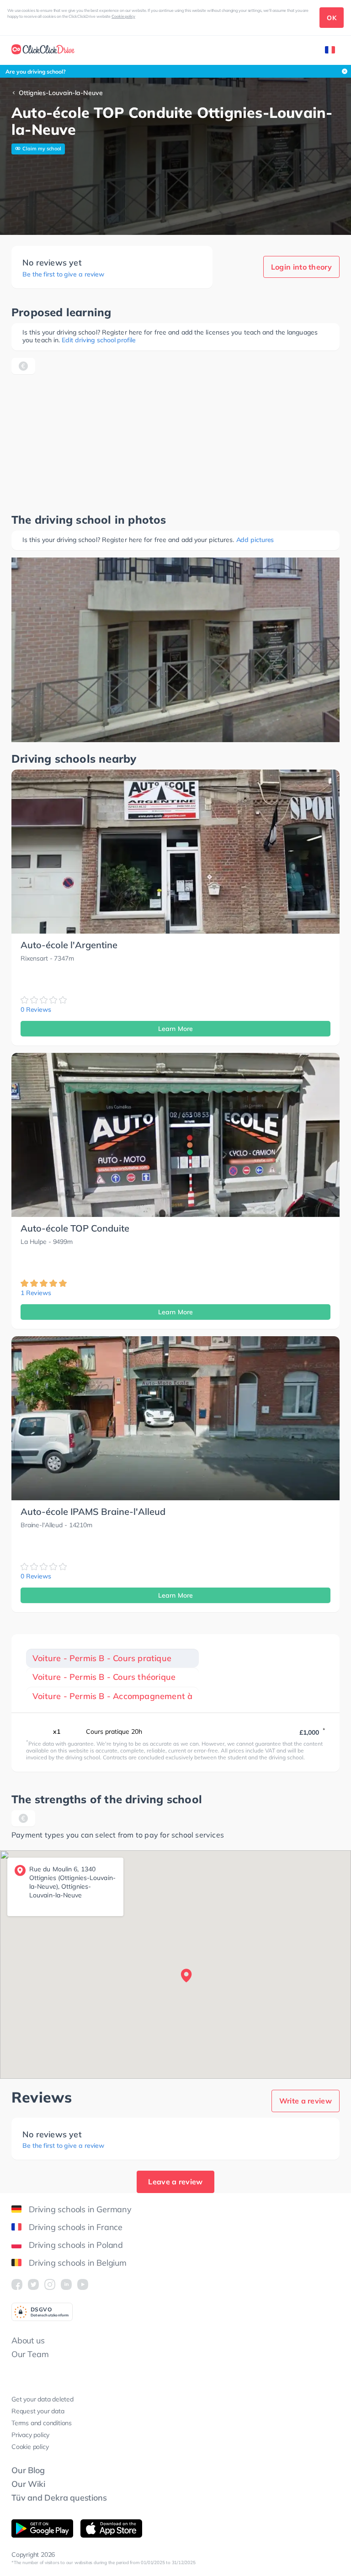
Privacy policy (30, 2435)
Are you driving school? (36, 72)
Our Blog (28, 2470)
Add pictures (255, 540)
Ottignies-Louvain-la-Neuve (61, 93)
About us (28, 2340)
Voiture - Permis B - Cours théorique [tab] (104, 1677)
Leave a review (175, 2182)
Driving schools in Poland (76, 2245)
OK (332, 18)
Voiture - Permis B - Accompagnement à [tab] (112, 1696)
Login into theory (301, 267)
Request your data (38, 2411)
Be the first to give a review (63, 274)
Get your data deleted (43, 2399)
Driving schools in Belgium (78, 2263)
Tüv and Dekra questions (59, 2498)
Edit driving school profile (98, 340)
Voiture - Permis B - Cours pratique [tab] (102, 1658)
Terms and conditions (42, 2423)
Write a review (306, 2101)
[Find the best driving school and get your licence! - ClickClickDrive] (43, 50)
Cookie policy (123, 16)
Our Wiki (28, 2484)
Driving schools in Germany (80, 2209)
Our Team (30, 2354)
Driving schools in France (76, 2227)
